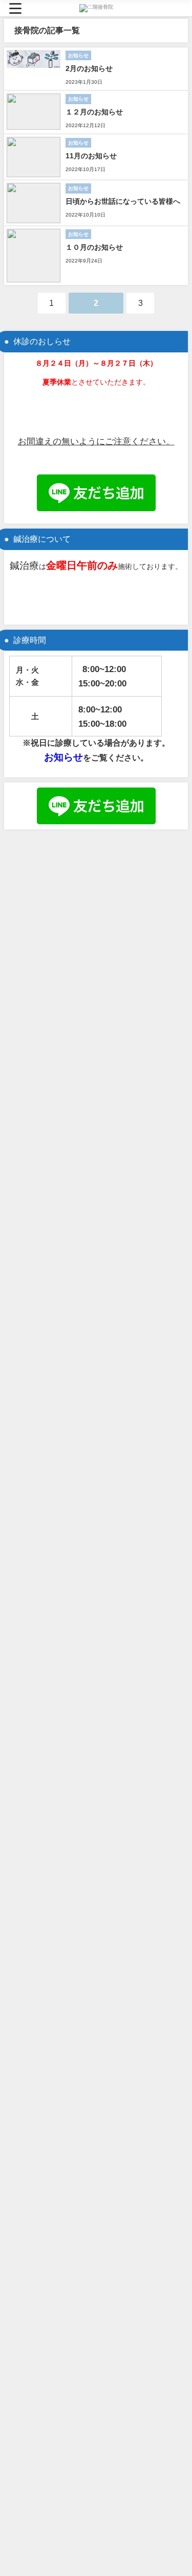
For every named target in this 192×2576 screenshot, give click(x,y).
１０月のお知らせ (94, 247)
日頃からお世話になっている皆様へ (123, 201)
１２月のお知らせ (94, 112)
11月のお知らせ (91, 156)
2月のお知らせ (89, 68)
